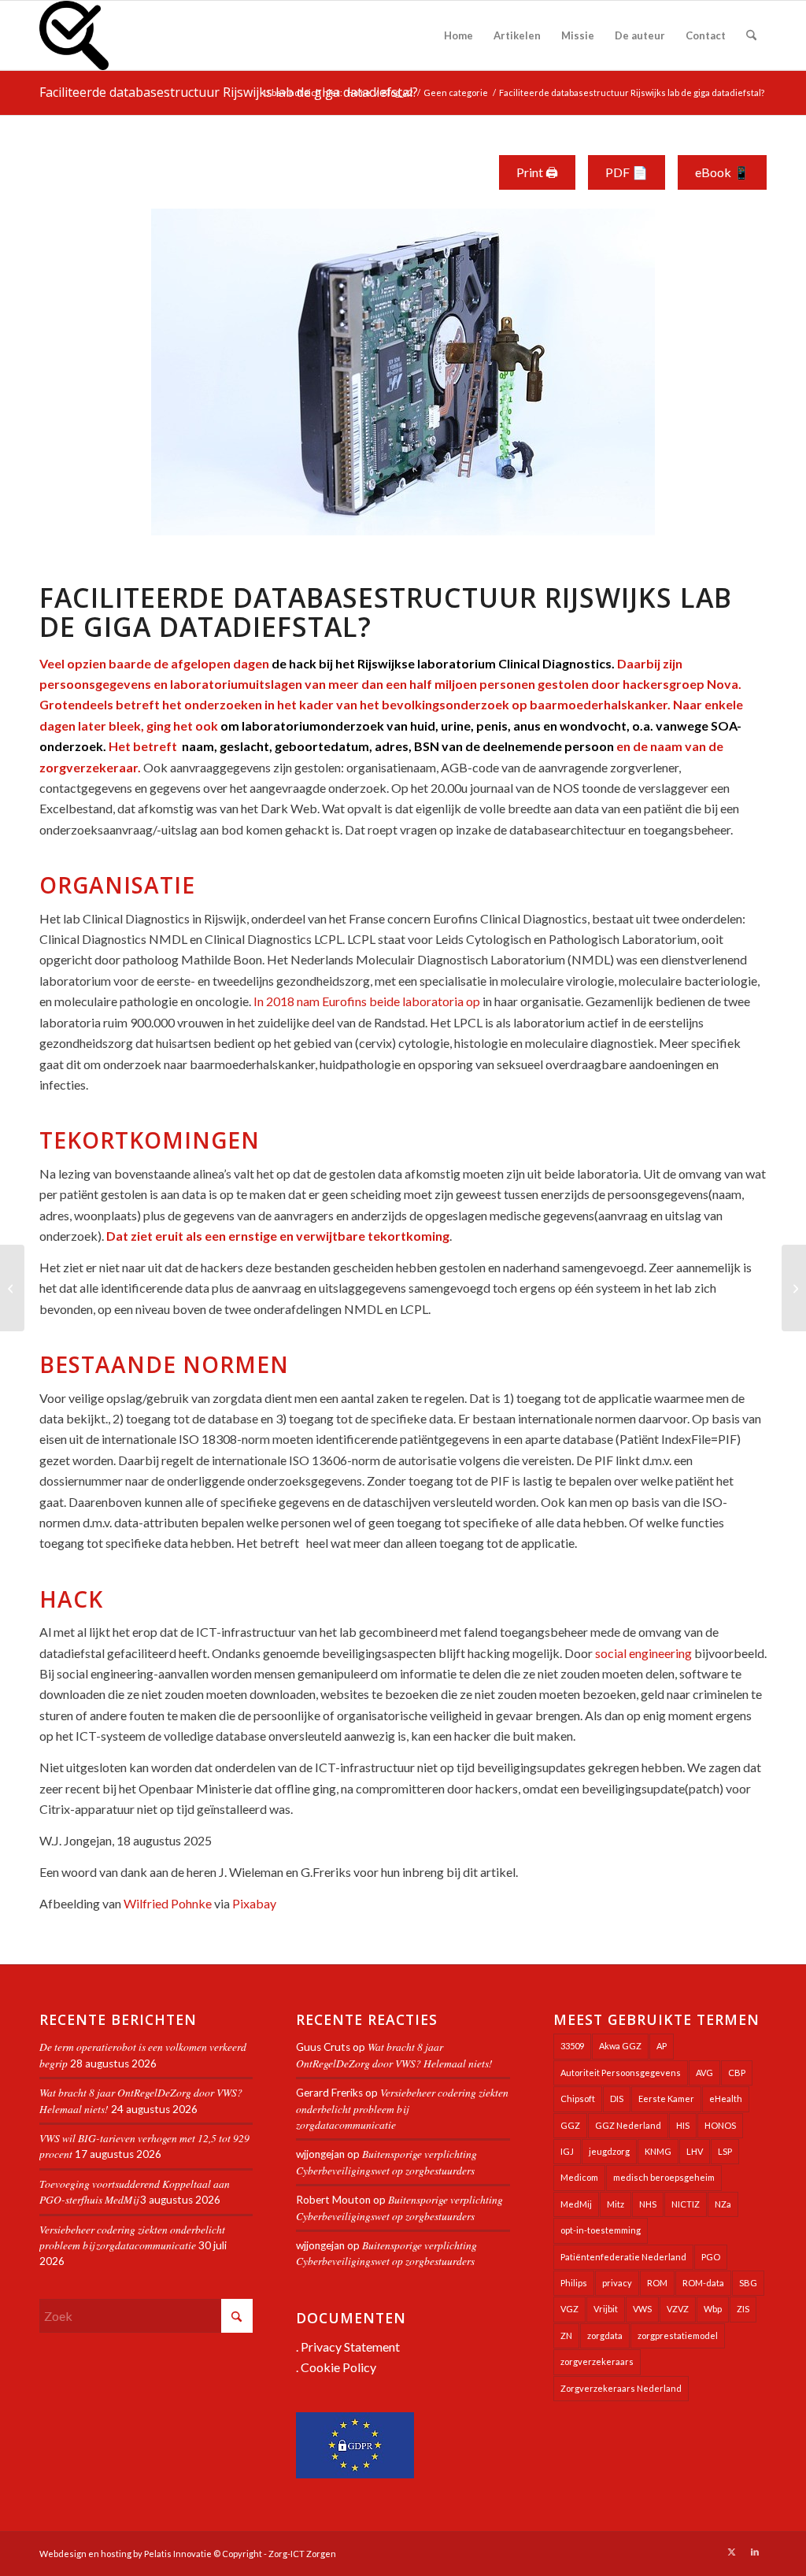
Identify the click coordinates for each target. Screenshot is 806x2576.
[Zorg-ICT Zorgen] (74, 35)
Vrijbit (606, 2309)
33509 (572, 2046)
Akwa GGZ (620, 2046)
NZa (723, 2204)
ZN (566, 2335)
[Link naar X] (731, 2552)
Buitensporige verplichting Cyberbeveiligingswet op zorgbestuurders (386, 2161)
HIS (683, 2125)
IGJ (567, 2151)
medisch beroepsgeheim (664, 2177)
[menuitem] (458, 35)
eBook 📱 (722, 172)
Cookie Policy (338, 2367)
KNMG (658, 2151)
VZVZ (678, 2309)
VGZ (569, 2309)
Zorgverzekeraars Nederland (621, 2388)
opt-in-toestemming (601, 2230)
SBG (748, 2283)
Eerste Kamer (666, 2099)
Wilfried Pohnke (168, 1903)
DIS (617, 2099)
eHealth (726, 2099)
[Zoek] (751, 35)
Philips (574, 2283)
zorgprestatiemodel (678, 2335)
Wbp (713, 2309)
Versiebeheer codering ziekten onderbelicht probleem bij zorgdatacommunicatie (132, 2237)
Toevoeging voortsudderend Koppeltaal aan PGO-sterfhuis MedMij (135, 2191)
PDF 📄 (627, 172)
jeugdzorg (609, 2151)
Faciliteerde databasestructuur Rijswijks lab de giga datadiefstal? (229, 92)
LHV (695, 2151)
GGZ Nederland (628, 2125)
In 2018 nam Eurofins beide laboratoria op (367, 1001)
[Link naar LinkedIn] (755, 2552)
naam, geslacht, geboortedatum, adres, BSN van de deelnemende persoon (397, 746)
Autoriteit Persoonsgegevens (621, 2073)
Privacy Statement (350, 2347)
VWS (642, 2309)
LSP (725, 2151)
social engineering (643, 1653)
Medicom (579, 2177)
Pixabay (254, 1903)
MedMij (576, 2204)
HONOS (720, 2125)
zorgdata (605, 2335)
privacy (617, 2283)
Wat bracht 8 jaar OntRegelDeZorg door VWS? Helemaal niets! (394, 2054)
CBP (737, 2073)
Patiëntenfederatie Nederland (623, 2257)
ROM (657, 2283)
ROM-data (703, 2283)
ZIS (743, 2309)
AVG (704, 2073)
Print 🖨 (537, 172)
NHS (648, 2204)
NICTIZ (686, 2204)
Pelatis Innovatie (178, 2554)
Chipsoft (578, 2099)
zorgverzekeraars (597, 2361)
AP (662, 2046)
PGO (711, 2257)
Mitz (616, 2204)
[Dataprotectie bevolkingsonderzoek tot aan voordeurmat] (12, 1288)
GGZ (570, 2125)
